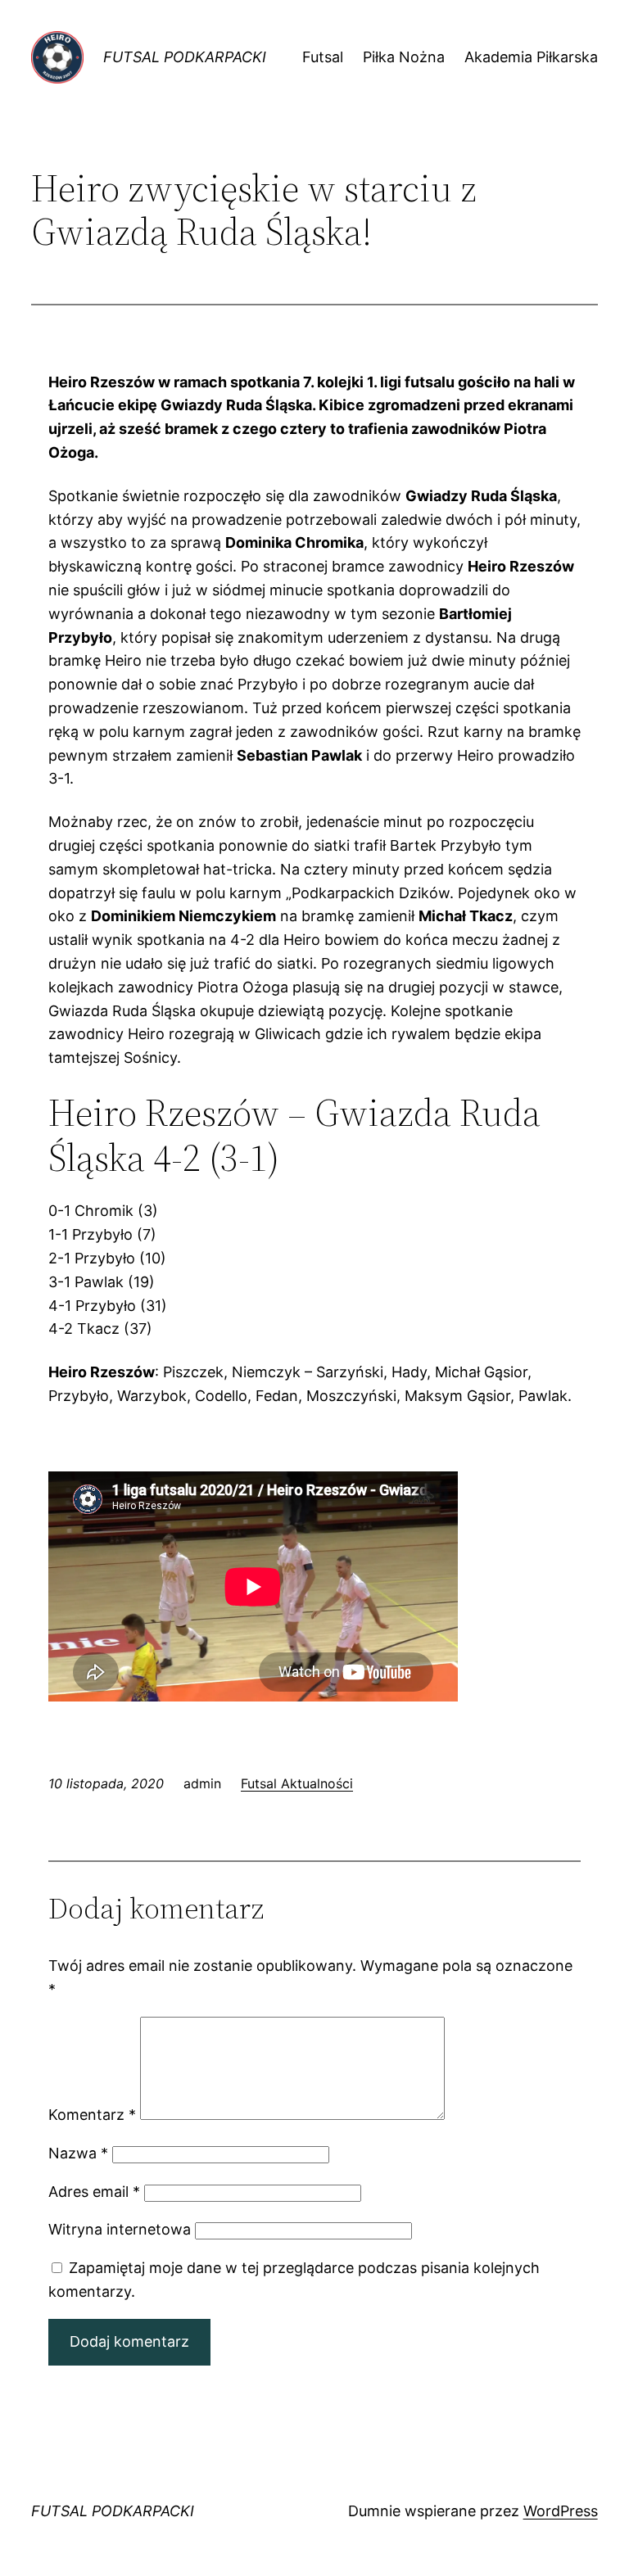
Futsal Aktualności (297, 1783)
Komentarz (92, 2115)
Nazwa (78, 2153)
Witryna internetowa (120, 2229)
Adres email (94, 2192)
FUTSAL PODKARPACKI (185, 57)
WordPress (561, 2511)
